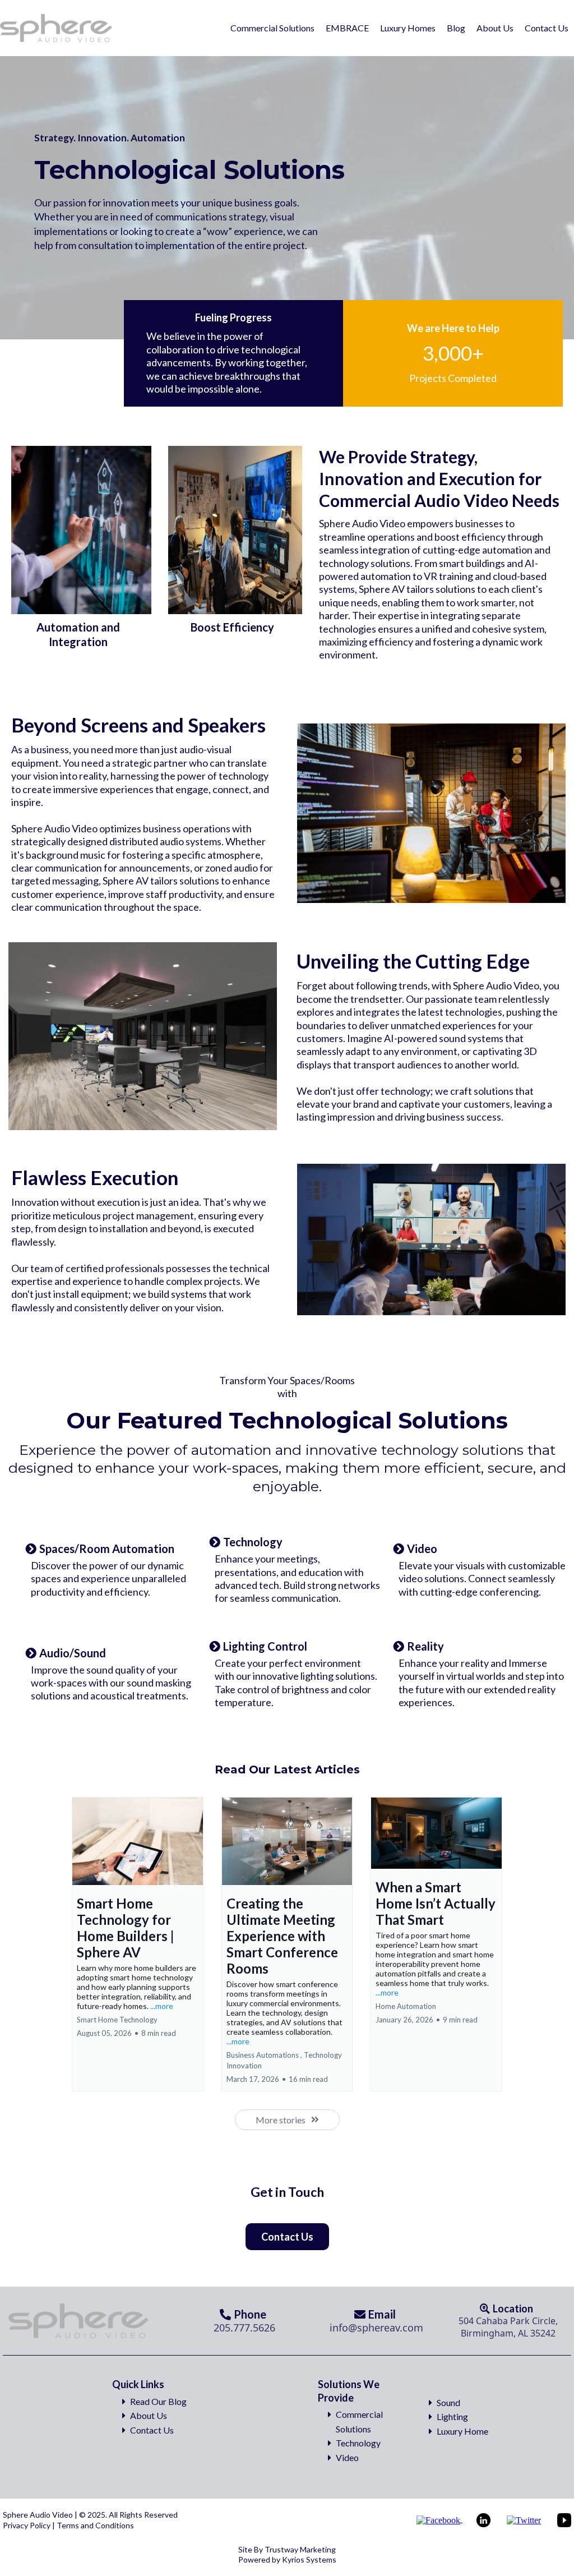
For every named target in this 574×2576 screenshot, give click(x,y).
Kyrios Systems (309, 2559)
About (142, 2415)
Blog (456, 28)
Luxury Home (462, 2431)
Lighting (452, 2416)
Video (347, 2457)
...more (162, 2006)
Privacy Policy (27, 2525)
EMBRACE (347, 28)
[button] (138, 1944)
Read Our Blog (158, 2401)
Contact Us (547, 28)
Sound (448, 2402)
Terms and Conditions (94, 2525)
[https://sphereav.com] (57, 28)
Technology (358, 2443)
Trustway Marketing (300, 2549)
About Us (495, 28)
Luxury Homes (408, 28)
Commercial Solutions (272, 28)
